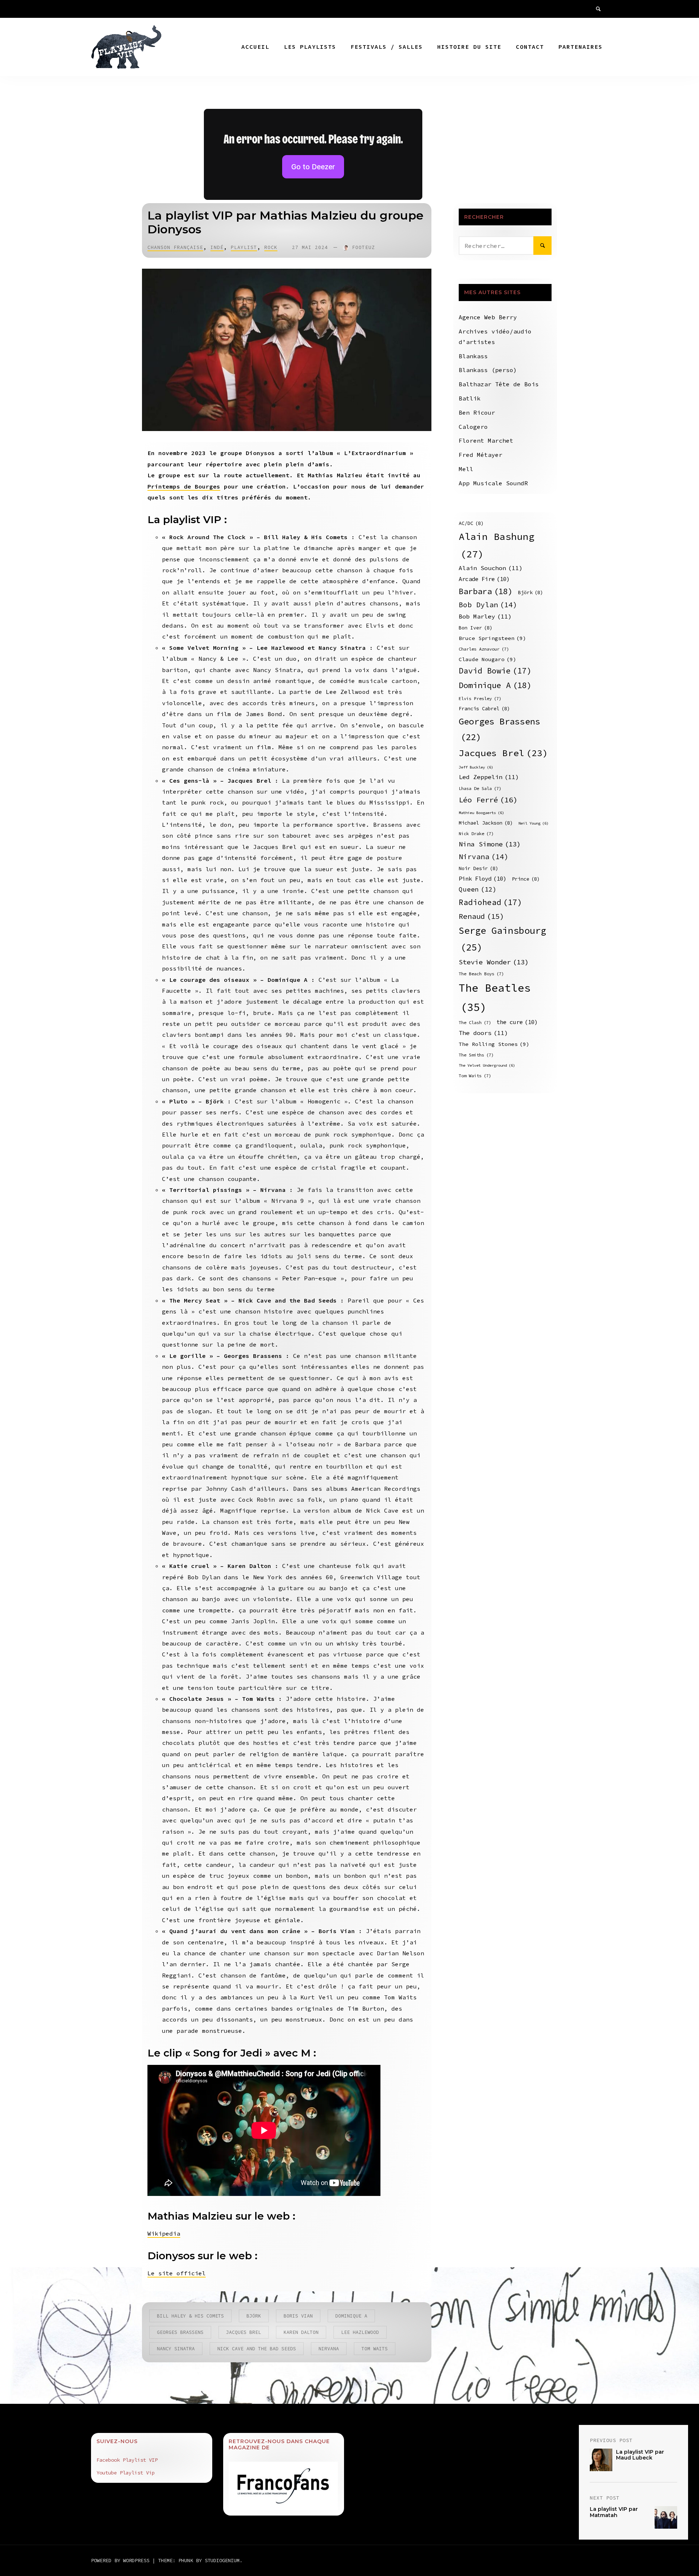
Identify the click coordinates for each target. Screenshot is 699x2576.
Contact (530, 47)
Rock (271, 247)
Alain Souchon (491, 568)
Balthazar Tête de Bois (499, 384)
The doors (483, 1033)
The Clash (475, 1022)
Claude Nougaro (487, 659)
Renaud (481, 916)
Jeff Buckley (476, 767)
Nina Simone (490, 844)
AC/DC (471, 523)
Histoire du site (469, 47)
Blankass (473, 356)
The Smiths (476, 1055)
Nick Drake (476, 833)
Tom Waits (375, 2349)
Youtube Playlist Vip (126, 2473)
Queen (478, 889)
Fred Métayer (481, 455)
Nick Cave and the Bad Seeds (257, 2349)
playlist (244, 247)
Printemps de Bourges (184, 486)
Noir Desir (479, 868)
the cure (517, 1022)
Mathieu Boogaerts (481, 813)
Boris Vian (298, 2316)
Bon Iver (476, 628)
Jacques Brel (244, 2332)
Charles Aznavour (484, 649)
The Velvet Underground (487, 1065)
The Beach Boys (481, 974)
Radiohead (490, 902)
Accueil (255, 47)
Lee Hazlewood (360, 2332)
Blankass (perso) (488, 370)
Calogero (473, 427)
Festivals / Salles (387, 47)
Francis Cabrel (484, 709)
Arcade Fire (484, 579)
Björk (254, 2316)
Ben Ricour (477, 412)
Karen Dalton (301, 2332)
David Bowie (495, 671)
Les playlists (310, 47)
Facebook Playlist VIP (127, 2460)
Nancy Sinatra (176, 2349)
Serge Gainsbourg (502, 939)
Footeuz (364, 247)
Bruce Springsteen (492, 638)
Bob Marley (485, 617)
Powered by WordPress (122, 2560)
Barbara (486, 591)
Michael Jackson (486, 823)
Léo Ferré (488, 800)
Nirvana (329, 2349)
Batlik (470, 398)
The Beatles (495, 997)
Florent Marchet (486, 440)
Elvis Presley (480, 698)
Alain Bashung (497, 545)
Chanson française (175, 247)
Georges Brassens (180, 2332)
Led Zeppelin (489, 777)
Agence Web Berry (488, 317)
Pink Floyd (483, 879)
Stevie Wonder (494, 962)
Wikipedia (164, 2233)
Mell (466, 469)
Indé (217, 247)
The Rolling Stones (494, 1044)
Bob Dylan (488, 605)
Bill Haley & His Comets (190, 2316)
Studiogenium (222, 2560)
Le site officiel (177, 2273)
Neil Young (534, 823)
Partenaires (580, 47)
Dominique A (351, 2316)
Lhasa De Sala (480, 788)
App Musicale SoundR (493, 483)
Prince (526, 879)
